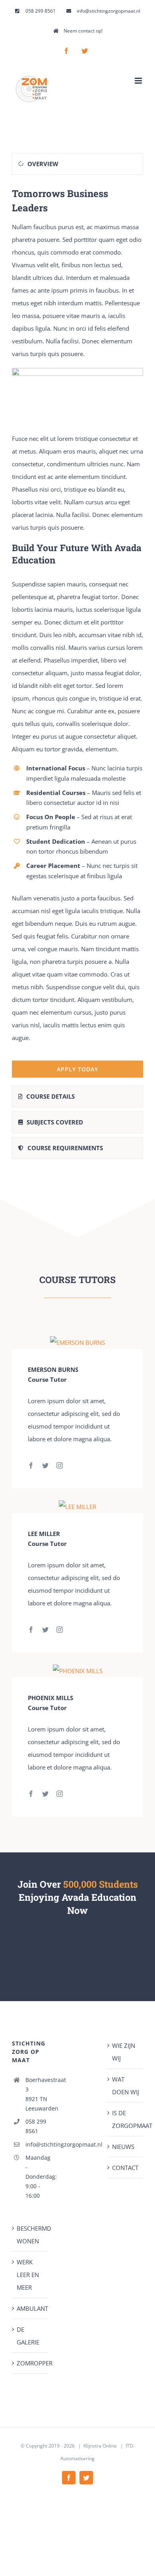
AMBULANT (30, 2308)
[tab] (77, 164)
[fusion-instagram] (60, 1465)
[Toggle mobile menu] (139, 81)
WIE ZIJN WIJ (124, 2052)
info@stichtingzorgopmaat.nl (37, 2144)
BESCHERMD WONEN (30, 2235)
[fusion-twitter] (45, 1465)
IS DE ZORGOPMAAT (126, 2119)
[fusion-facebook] (31, 1465)
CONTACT (125, 2168)
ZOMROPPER (30, 2363)
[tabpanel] (77, 632)
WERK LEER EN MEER (28, 2275)
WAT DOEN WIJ (126, 2086)
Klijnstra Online (100, 2446)
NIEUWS (123, 2147)
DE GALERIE (28, 2336)
